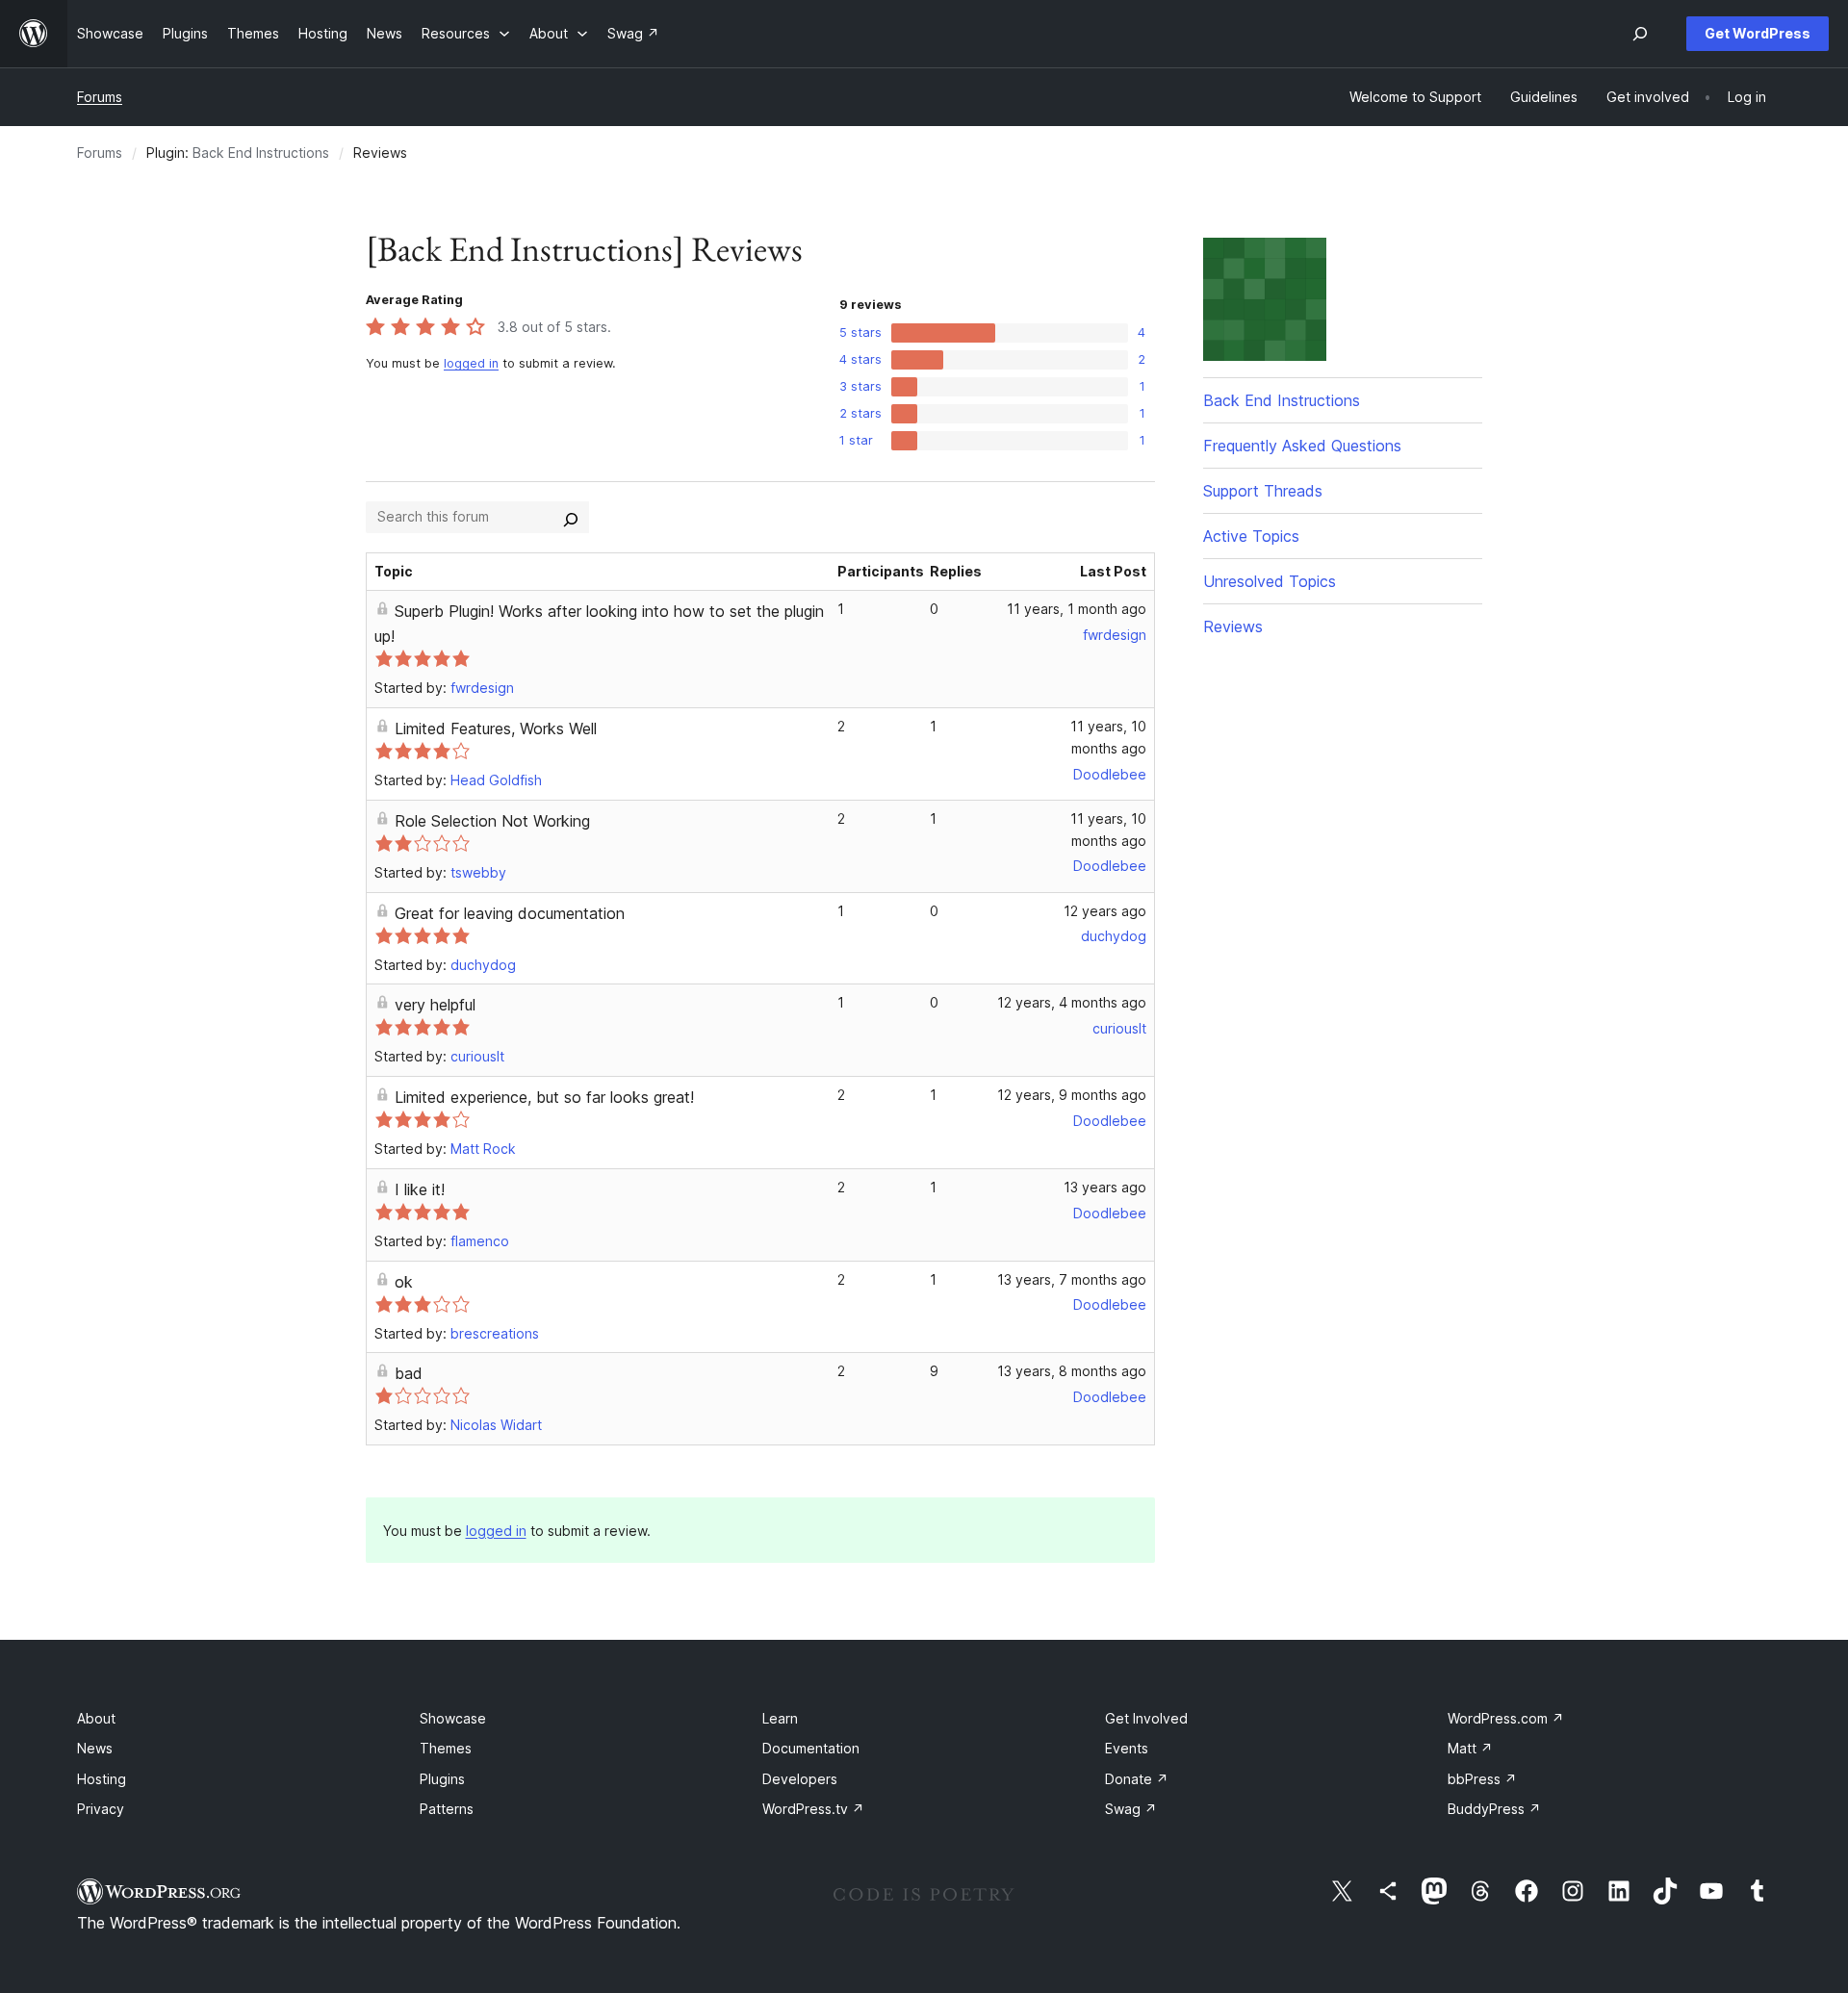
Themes (446, 1748)
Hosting (102, 1779)
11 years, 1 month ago (1077, 609)
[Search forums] (571, 517)
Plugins (442, 1779)
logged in (471, 363)
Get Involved (1146, 1718)
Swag (1131, 1809)
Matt (1470, 1748)
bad (409, 1373)
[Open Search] (1640, 34)
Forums (100, 97)
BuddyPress (1494, 1809)
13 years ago (1105, 1187)
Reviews (1233, 626)
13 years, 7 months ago (1072, 1279)
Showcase (453, 1718)
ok (404, 1282)
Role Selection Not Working (492, 821)
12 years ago (1105, 911)
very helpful (435, 1005)
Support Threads (1263, 491)
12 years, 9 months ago (1072, 1095)
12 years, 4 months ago (1072, 1002)
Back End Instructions (261, 153)
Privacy (101, 1809)
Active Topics (1251, 536)
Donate (1137, 1779)
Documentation (811, 1748)
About (96, 1718)
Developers (800, 1779)
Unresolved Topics (1270, 581)
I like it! (420, 1189)
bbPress (1482, 1779)
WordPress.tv (813, 1809)
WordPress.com (1506, 1718)
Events (1127, 1748)
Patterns (447, 1809)
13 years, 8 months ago (1072, 1371)
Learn (780, 1718)
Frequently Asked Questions (1302, 446)
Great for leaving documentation (510, 913)
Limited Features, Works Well (496, 728)
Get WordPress (1758, 33)
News (95, 1748)
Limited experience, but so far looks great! (544, 1097)
